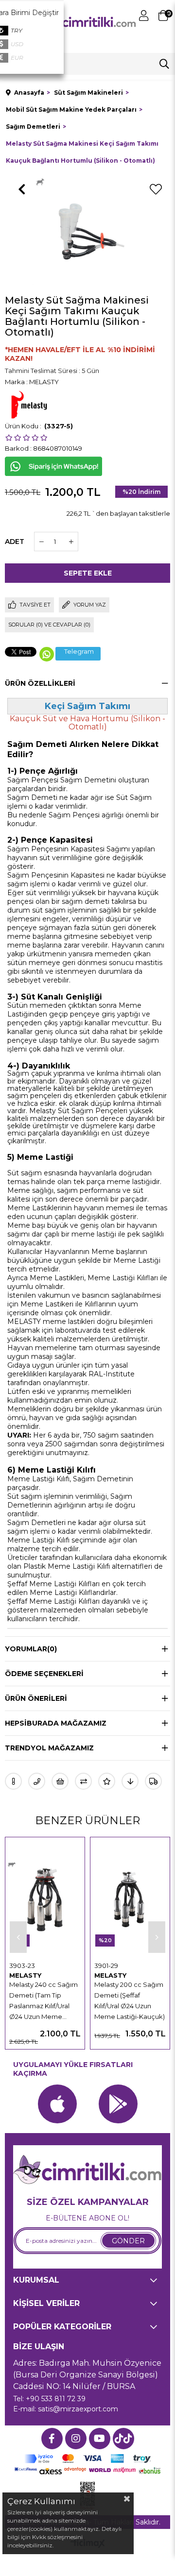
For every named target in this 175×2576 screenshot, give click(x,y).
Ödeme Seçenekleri (44, 1674)
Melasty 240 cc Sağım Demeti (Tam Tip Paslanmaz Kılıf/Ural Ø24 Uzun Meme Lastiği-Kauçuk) (44, 2001)
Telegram (79, 652)
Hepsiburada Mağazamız (56, 1723)
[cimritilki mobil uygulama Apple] (57, 2104)
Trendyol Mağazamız (49, 1748)
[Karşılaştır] (83, 1781)
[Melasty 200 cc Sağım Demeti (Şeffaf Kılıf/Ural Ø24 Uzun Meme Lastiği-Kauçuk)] (130, 1899)
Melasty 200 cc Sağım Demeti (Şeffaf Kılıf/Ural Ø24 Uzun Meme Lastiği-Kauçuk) (130, 2000)
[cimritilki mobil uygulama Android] (118, 2104)
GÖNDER (128, 2241)
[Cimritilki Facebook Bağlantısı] (52, 2439)
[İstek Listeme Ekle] (60, 1781)
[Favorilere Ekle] (156, 189)
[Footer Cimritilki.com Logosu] (87, 2170)
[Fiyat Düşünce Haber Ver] (130, 1781)
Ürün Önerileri (36, 1698)
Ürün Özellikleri (40, 683)
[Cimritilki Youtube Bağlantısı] (100, 2439)
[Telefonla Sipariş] (37, 1781)
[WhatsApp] (47, 654)
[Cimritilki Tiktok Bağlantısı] (123, 2439)
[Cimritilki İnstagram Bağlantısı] (76, 2439)
